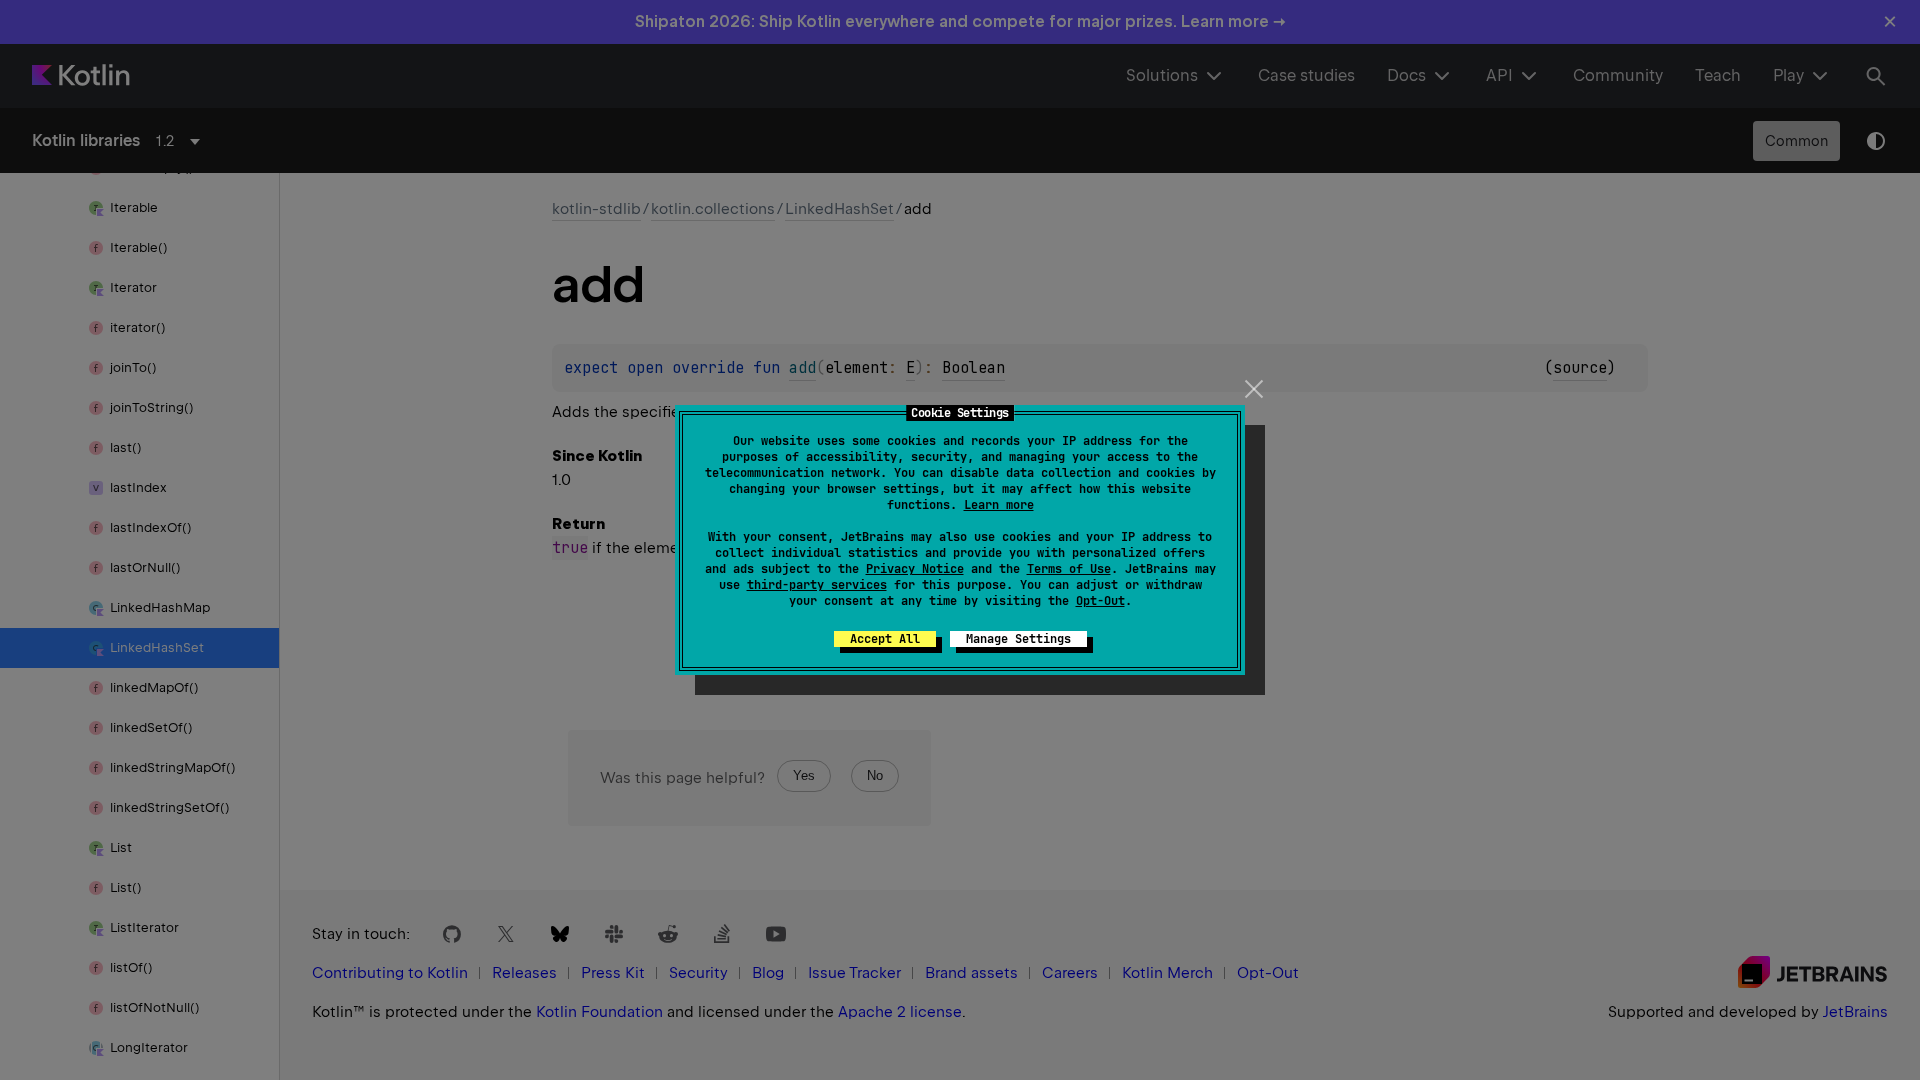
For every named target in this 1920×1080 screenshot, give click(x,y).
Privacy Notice (915, 569)
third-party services (817, 585)
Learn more (999, 505)
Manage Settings (1018, 639)
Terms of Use (1069, 569)
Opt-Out (1100, 601)
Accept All (885, 639)
